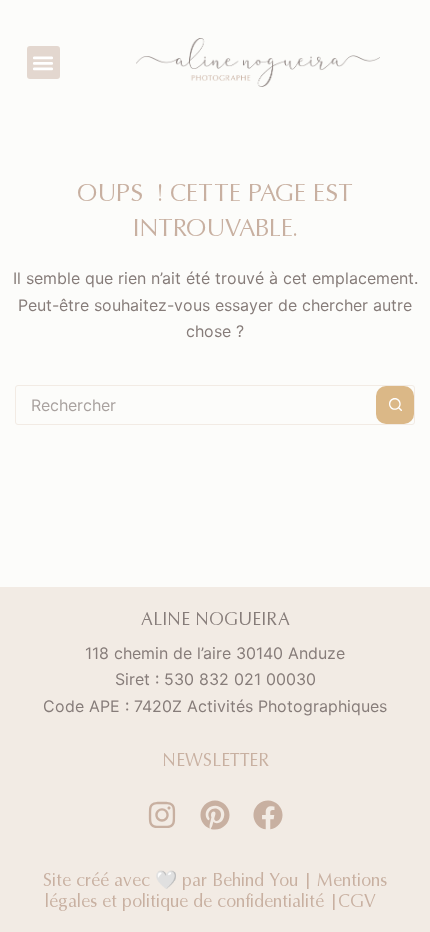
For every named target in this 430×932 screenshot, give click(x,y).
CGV (361, 900)
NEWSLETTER (215, 759)
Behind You (255, 879)
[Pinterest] (215, 815)
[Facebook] (268, 815)
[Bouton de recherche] (395, 405)
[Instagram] (162, 815)
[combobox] (196, 405)
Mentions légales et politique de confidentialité (216, 890)
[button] (43, 62)
